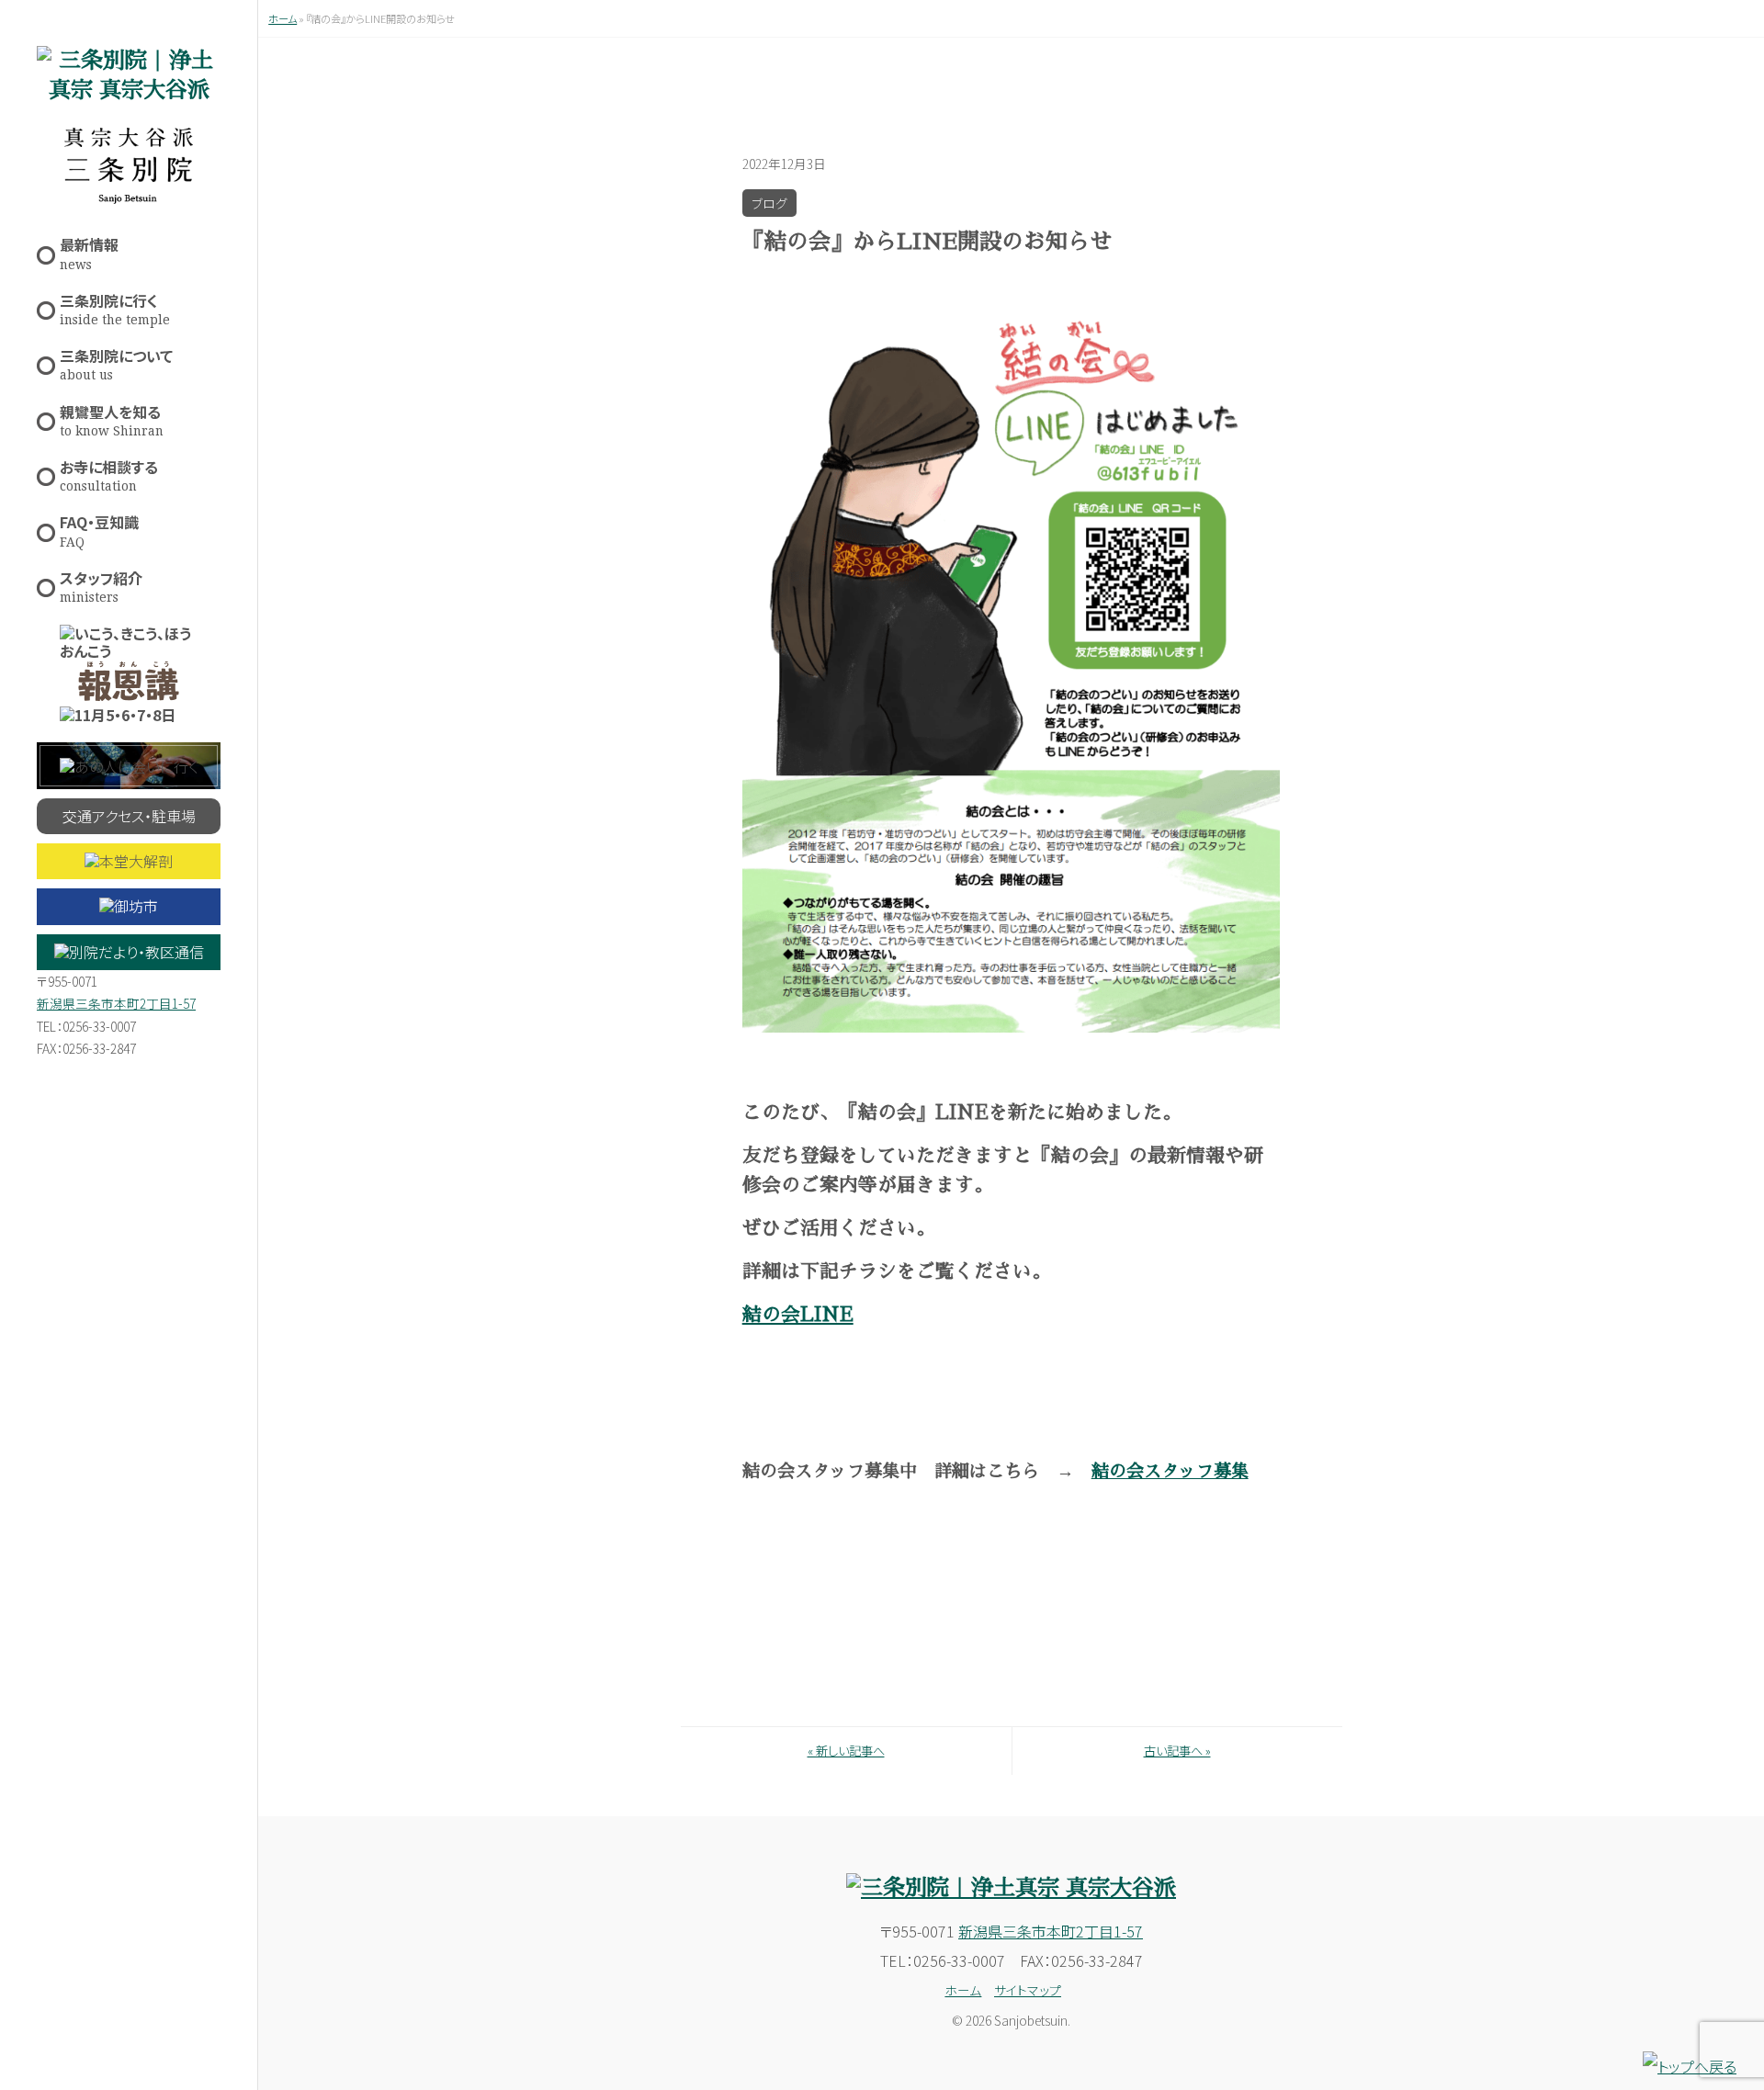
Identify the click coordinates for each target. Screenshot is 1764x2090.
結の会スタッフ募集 (1170, 1471)
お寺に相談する (109, 474)
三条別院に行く (115, 308)
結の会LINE (798, 1315)
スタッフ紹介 (101, 586)
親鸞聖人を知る (112, 419)
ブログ (769, 203)
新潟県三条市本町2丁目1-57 (116, 1003)
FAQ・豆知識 (99, 530)
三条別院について (116, 363)
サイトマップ (1028, 1990)
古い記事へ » (1177, 1751)
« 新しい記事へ (846, 1751)
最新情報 (89, 252)
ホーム (283, 18)
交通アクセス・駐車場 (129, 816)
